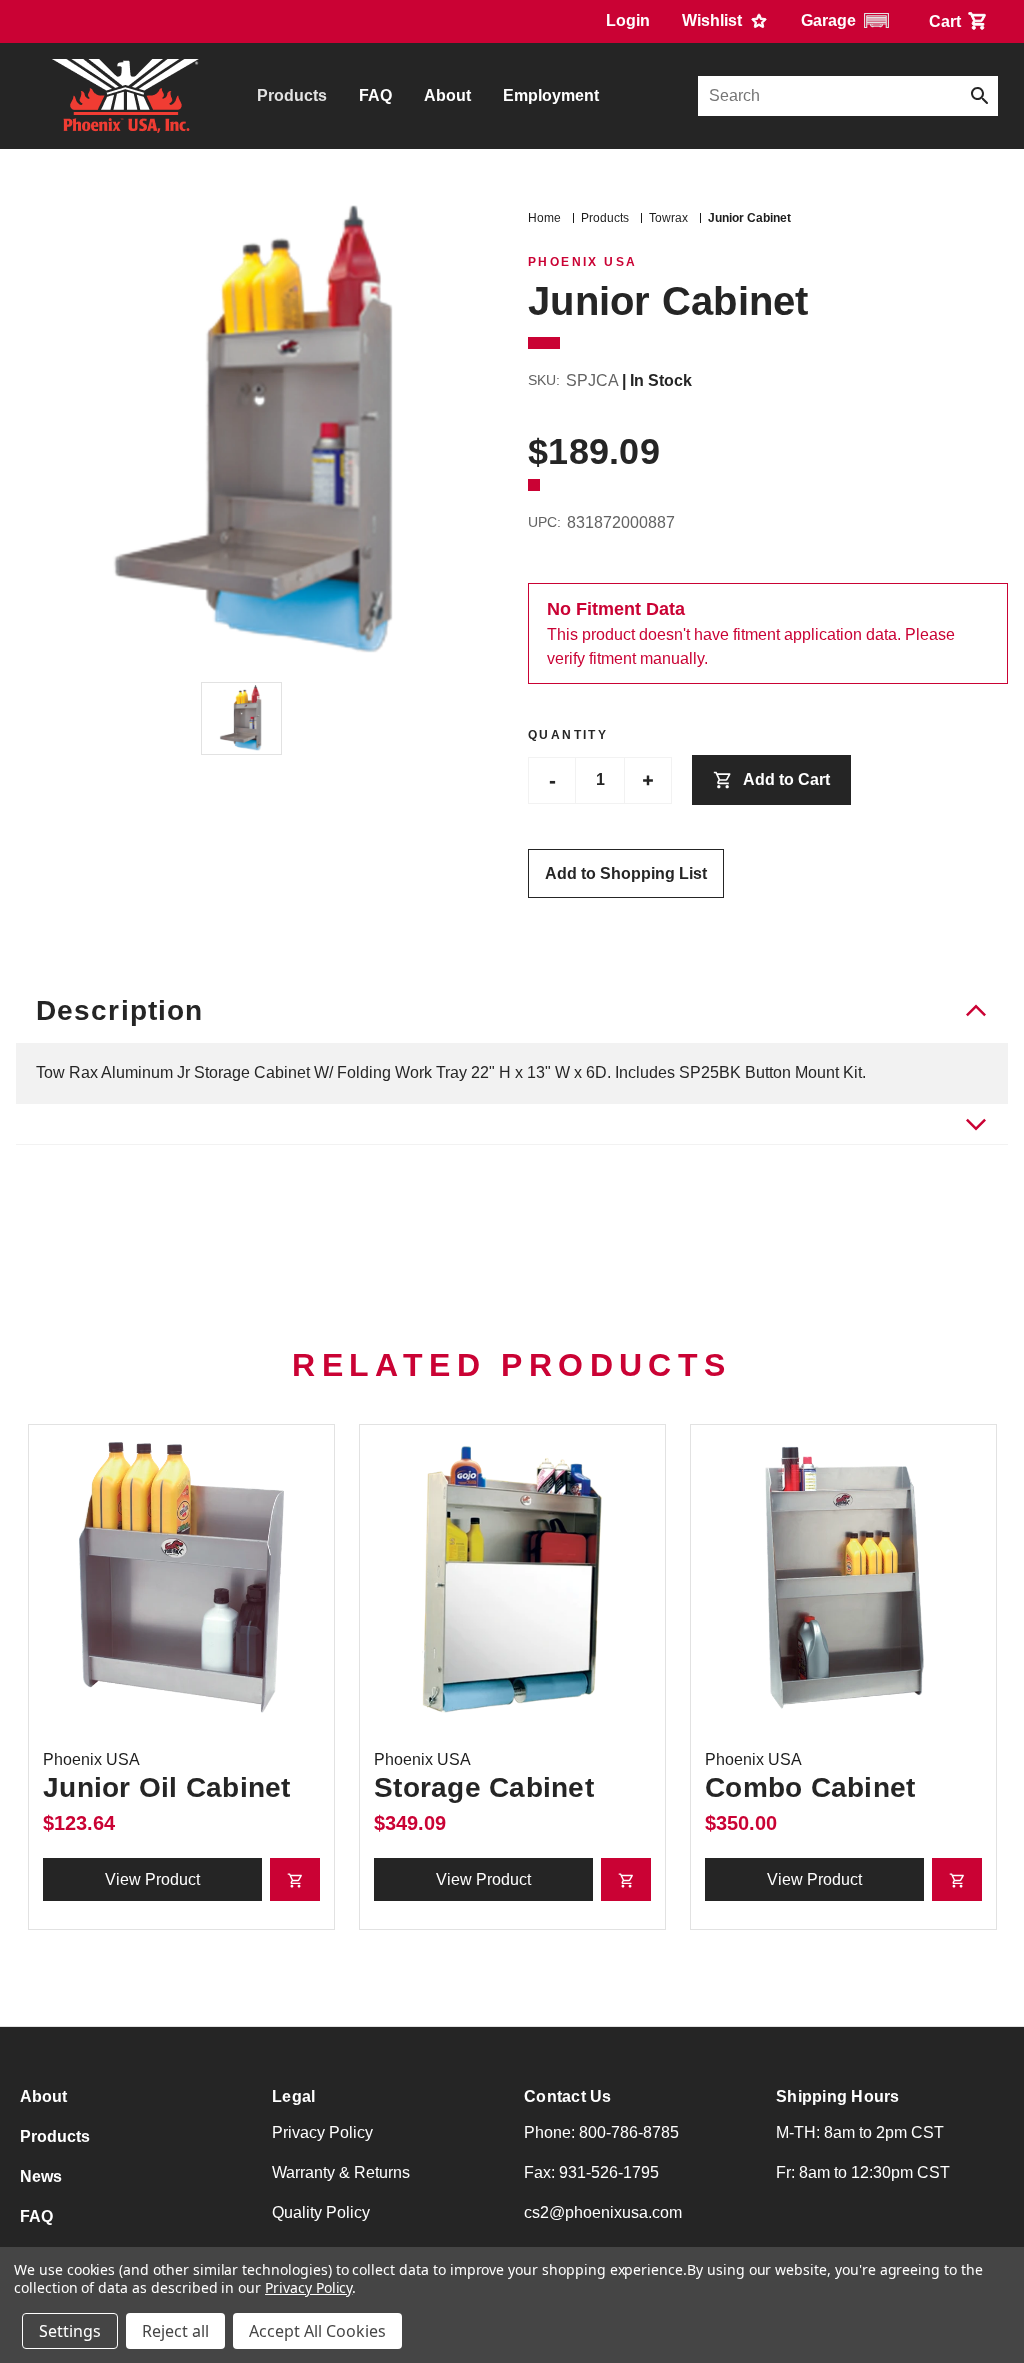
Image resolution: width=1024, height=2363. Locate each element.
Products (292, 95)
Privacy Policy (322, 2132)
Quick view (182, 1577)
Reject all (175, 2331)
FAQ (375, 95)
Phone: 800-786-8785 (601, 2132)
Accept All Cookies (317, 2331)
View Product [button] (152, 1879)
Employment (551, 95)
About (447, 95)
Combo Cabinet (810, 1787)
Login (628, 20)
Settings (70, 2331)
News (41, 2176)
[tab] (512, 1124)
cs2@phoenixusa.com (603, 2212)
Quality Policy (321, 2212)
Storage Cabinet (484, 1787)
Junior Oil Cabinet (167, 1787)
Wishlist (714, 20)
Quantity (568, 735)
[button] (849, 20)
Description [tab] (119, 1010)
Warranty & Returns (341, 2172)
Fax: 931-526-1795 (591, 2172)
